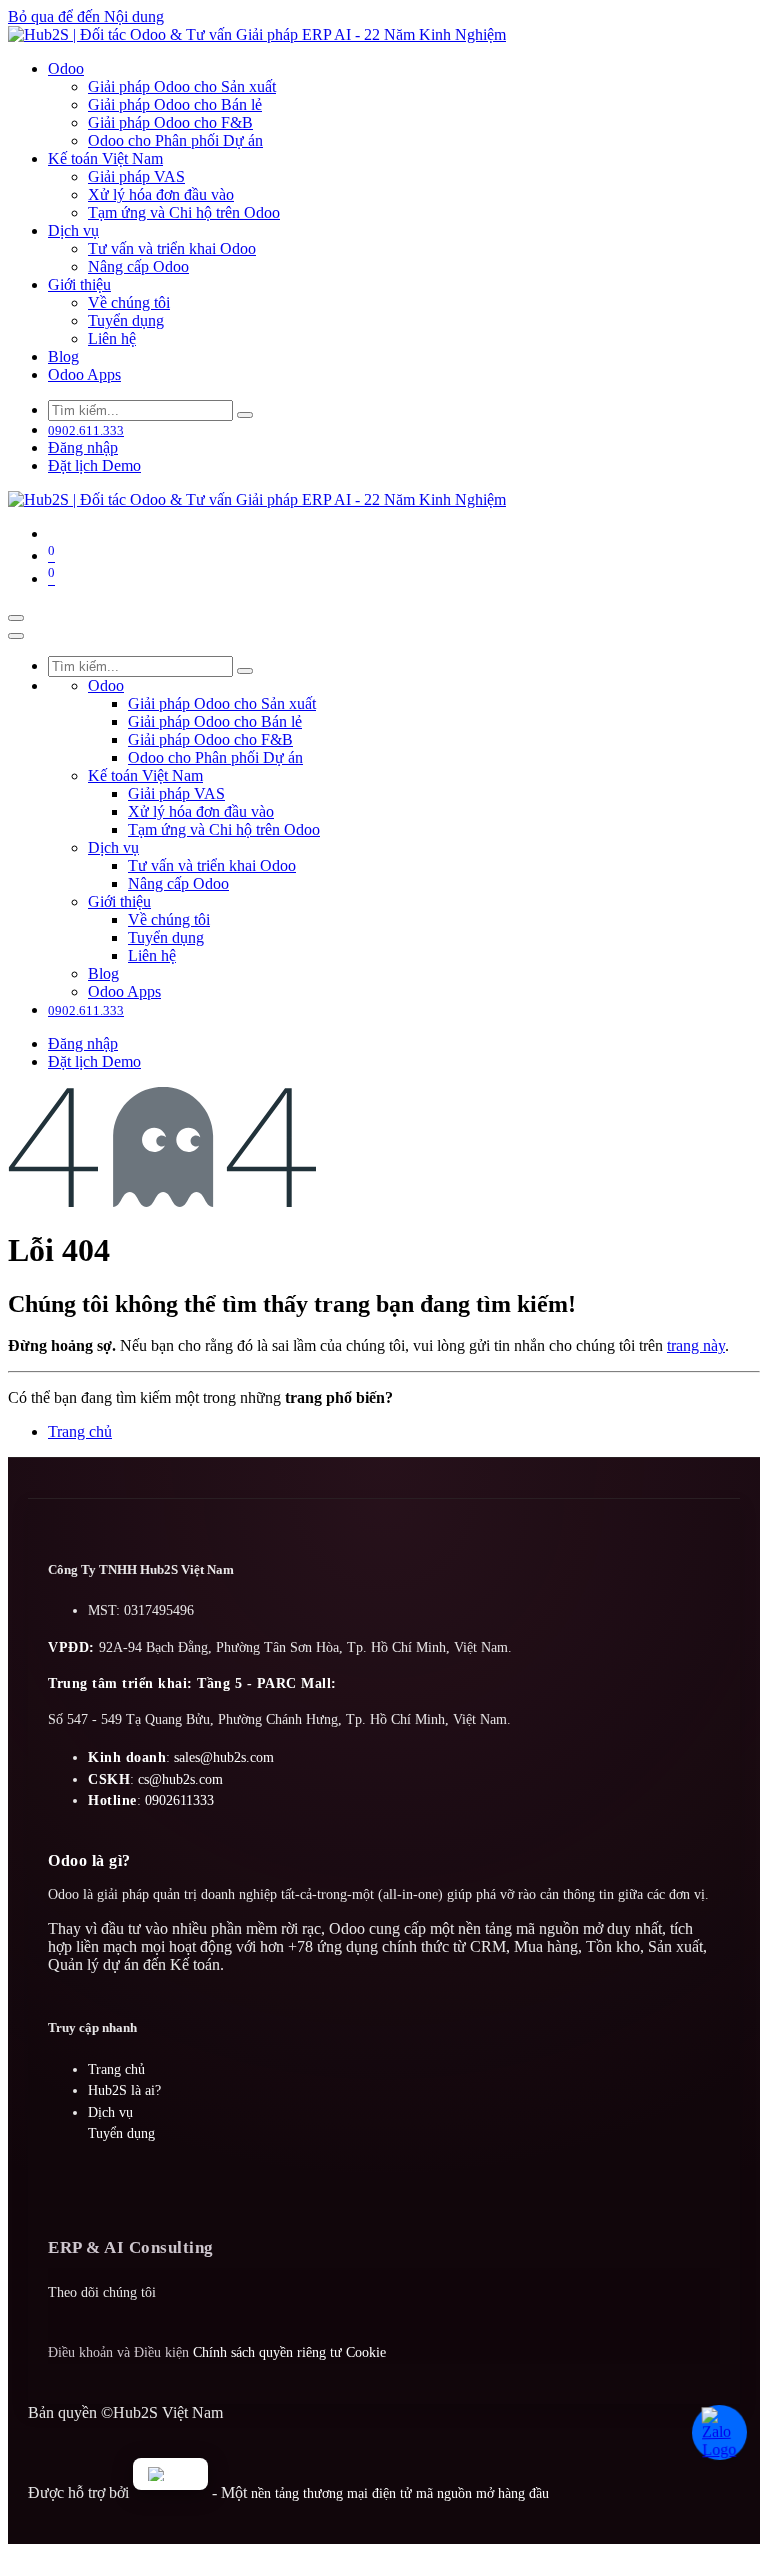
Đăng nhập (83, 447)
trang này (696, 1345)
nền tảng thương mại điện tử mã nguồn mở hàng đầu (400, 2493)
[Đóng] (16, 636)
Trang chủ (80, 1431)
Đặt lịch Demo (94, 465)
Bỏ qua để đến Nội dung (86, 16)
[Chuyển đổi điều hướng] (16, 618)
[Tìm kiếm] (245, 415)
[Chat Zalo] (722, 2435)
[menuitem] (66, 68)
